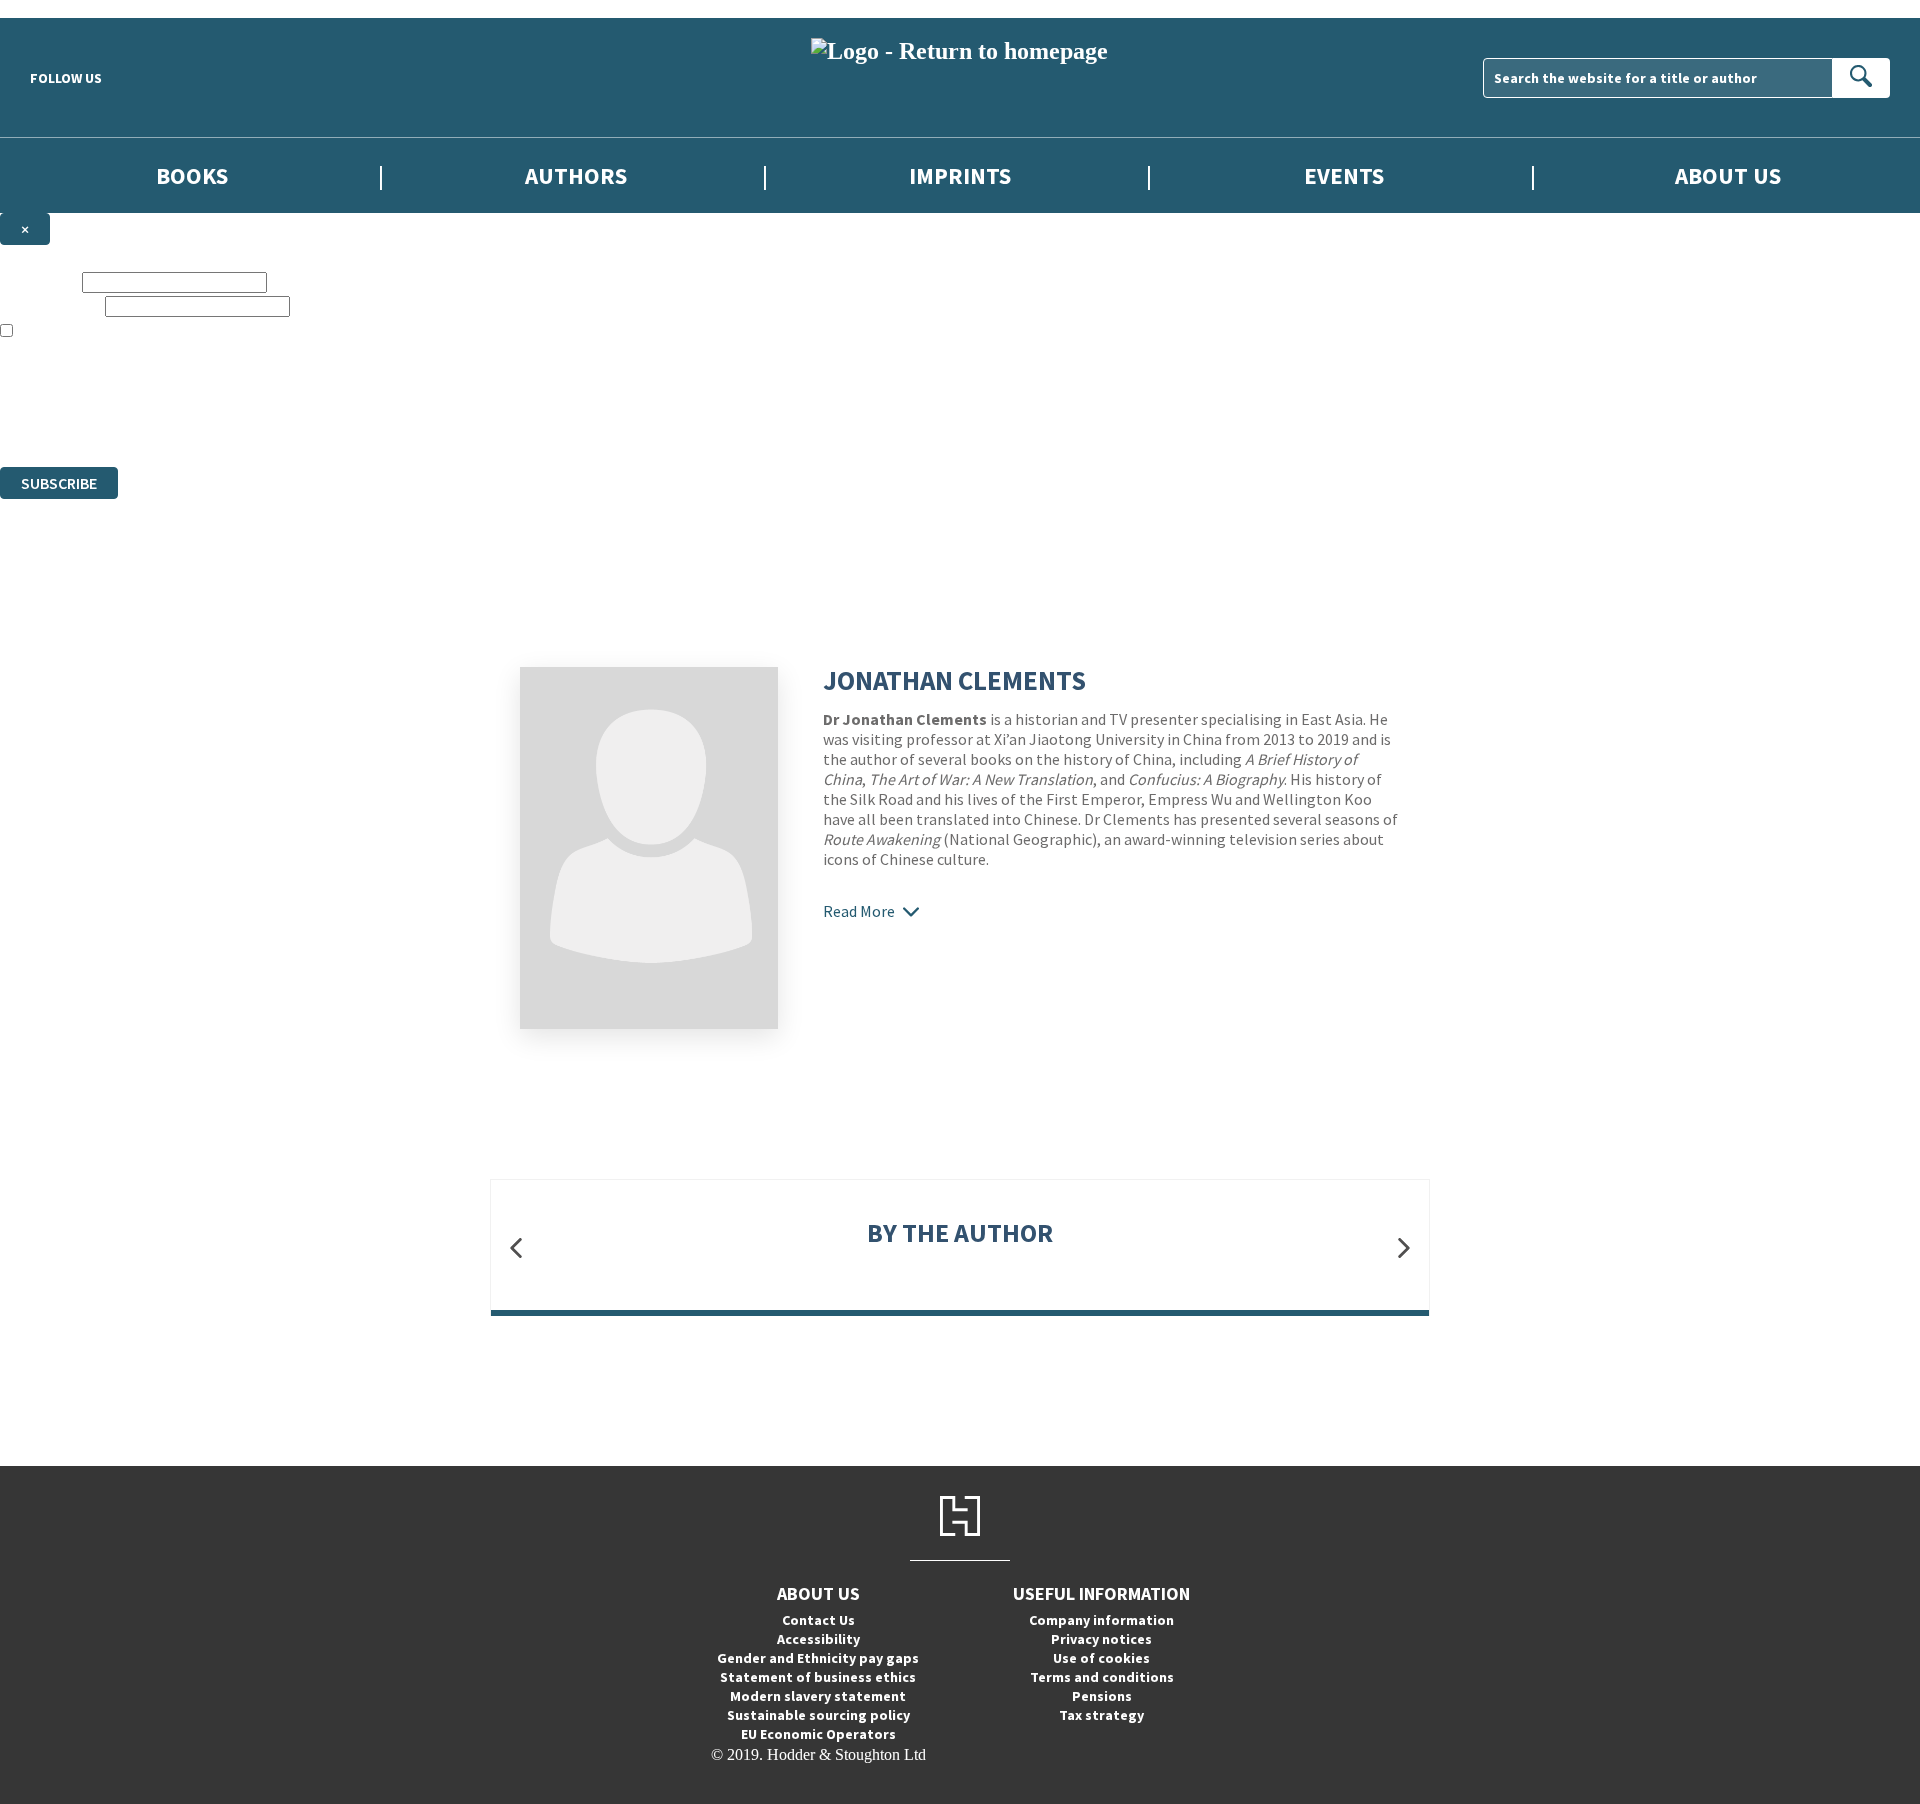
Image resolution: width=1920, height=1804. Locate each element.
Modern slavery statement (818, 1696)
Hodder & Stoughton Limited (230, 385)
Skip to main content (65, 8)
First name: (39, 281)
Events (1344, 175)
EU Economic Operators (818, 1734)
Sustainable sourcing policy (818, 1715)
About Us (1728, 175)
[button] (516, 1247)
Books (192, 175)
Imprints (960, 175)
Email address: (50, 305)
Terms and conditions (1102, 1677)
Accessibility (818, 1639)
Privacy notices (1101, 1639)
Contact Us (818, 1620)
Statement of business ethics (818, 1677)
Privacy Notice (394, 421)
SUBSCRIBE (59, 483)
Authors (576, 175)
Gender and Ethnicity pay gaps (818, 1658)
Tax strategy (1101, 1715)
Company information (1101, 1620)
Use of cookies (1101, 1658)
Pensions (1102, 1696)
